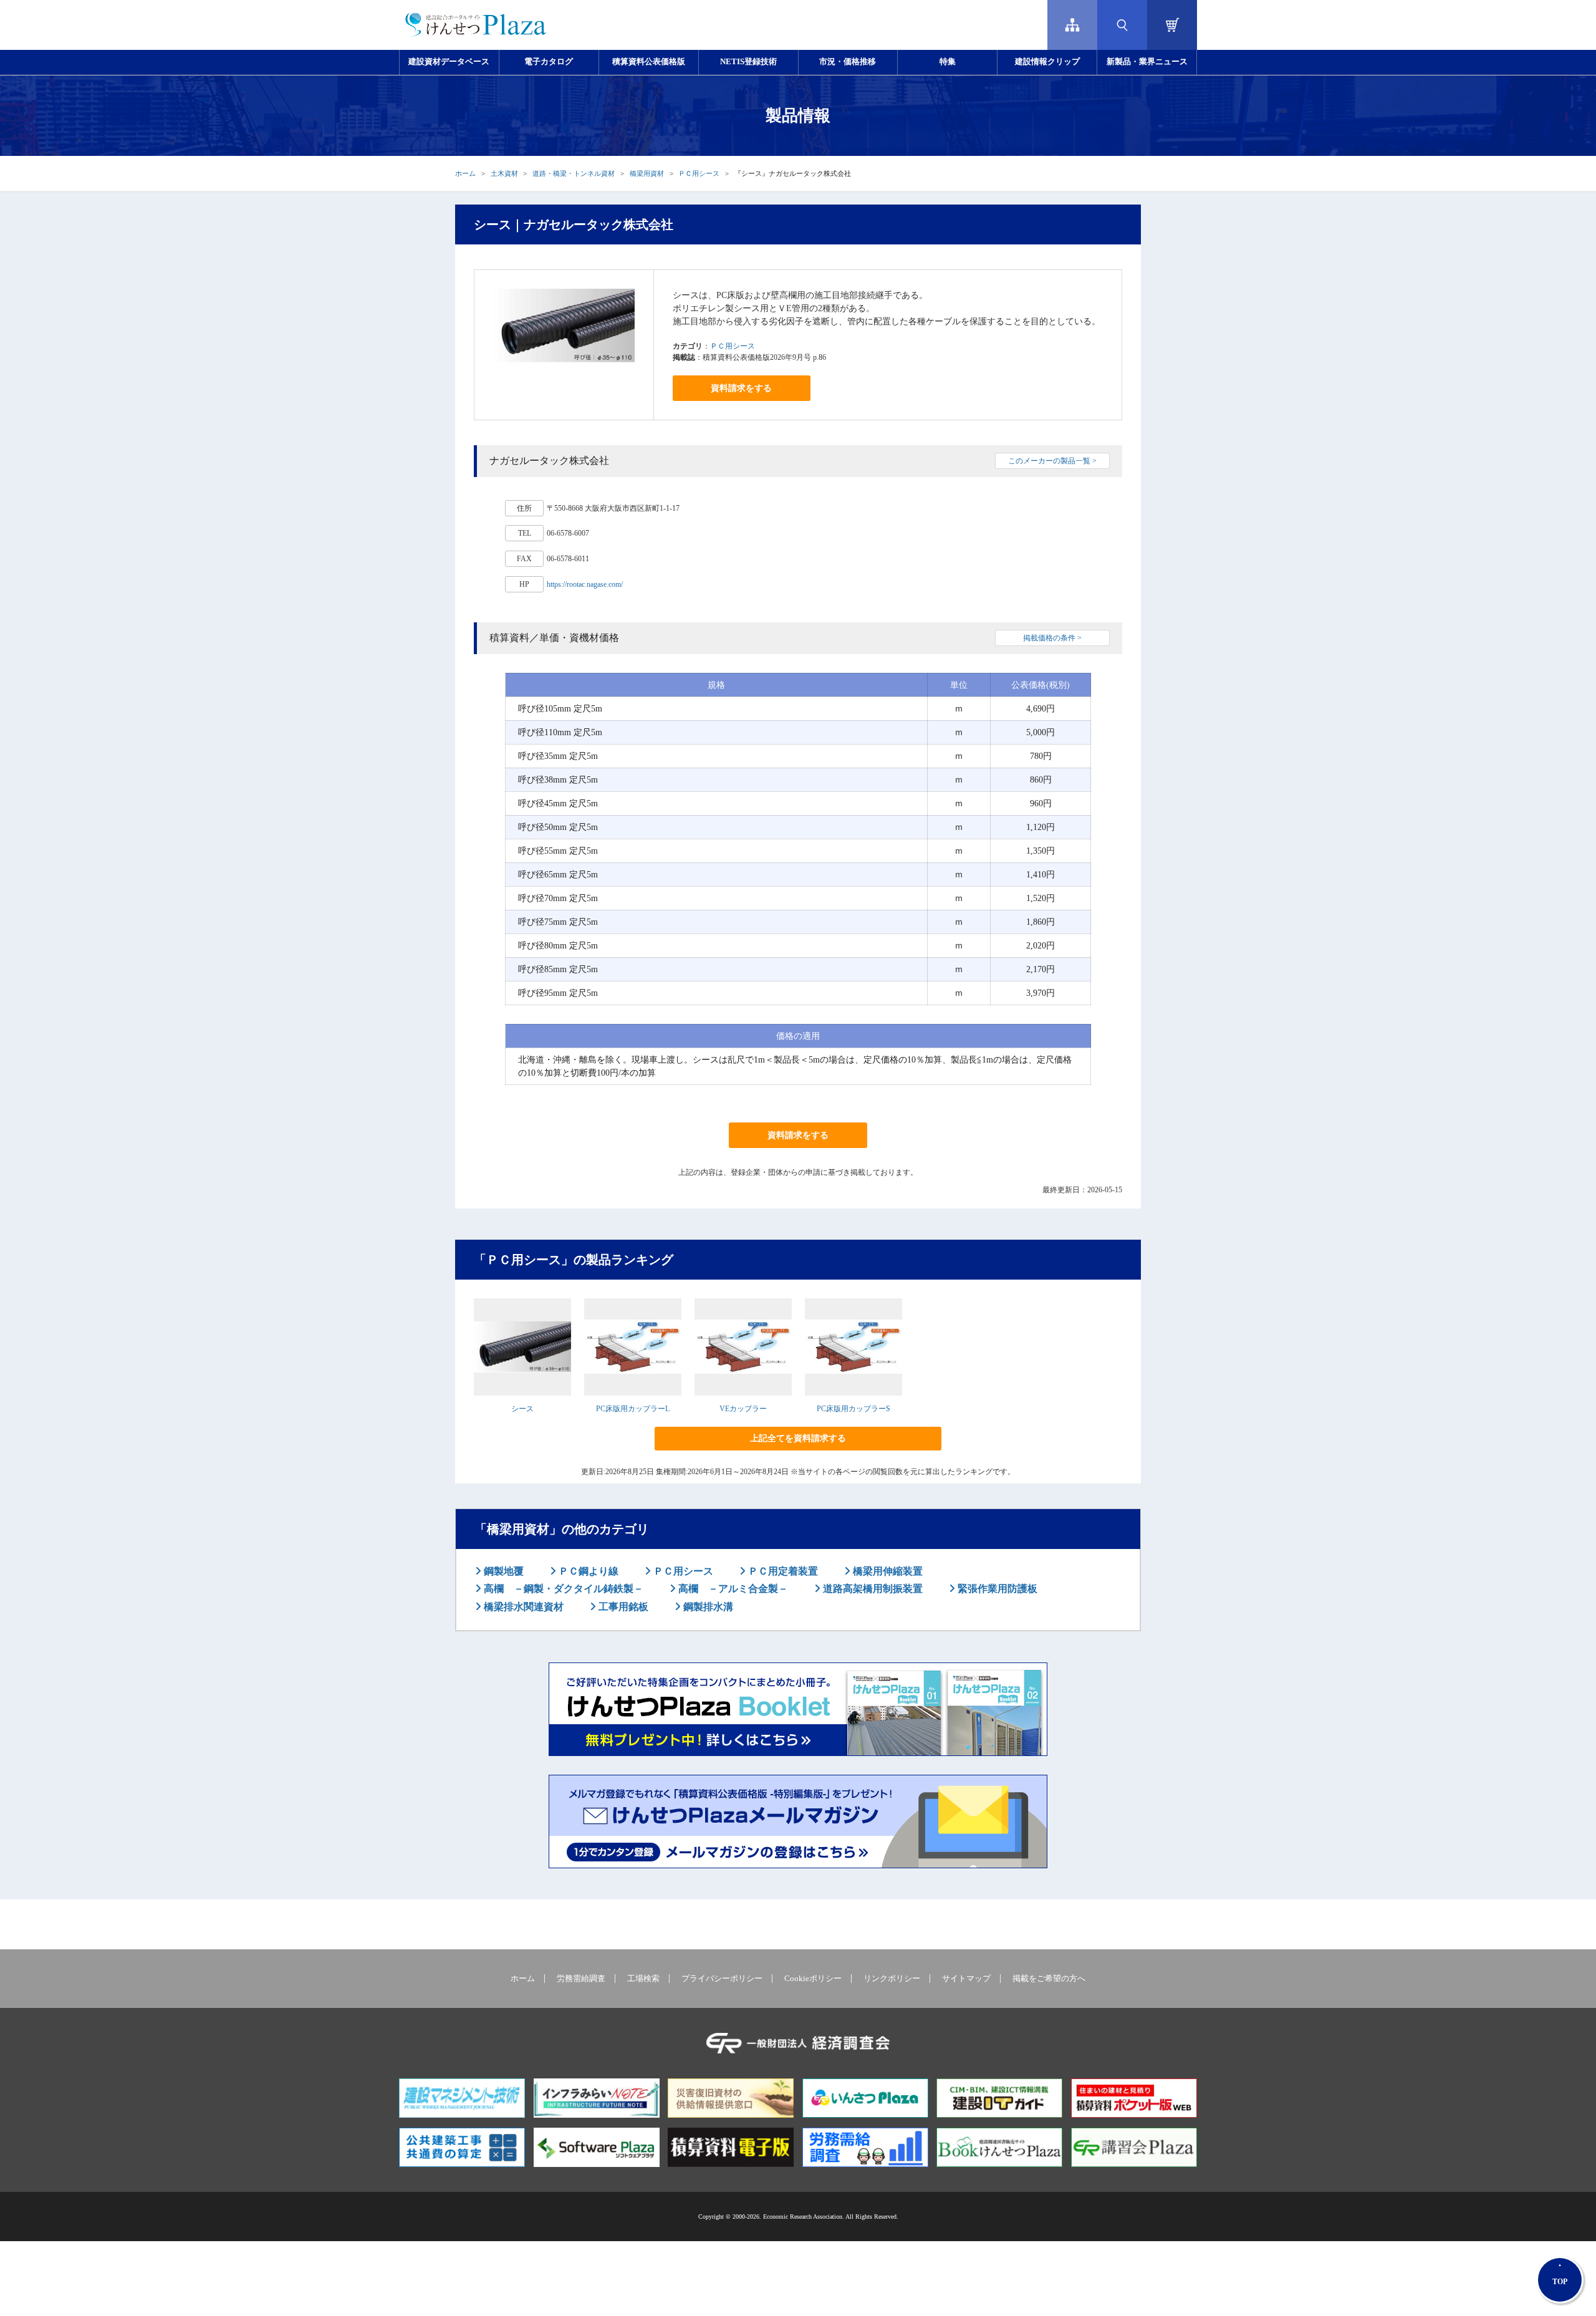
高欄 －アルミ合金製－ (732, 1589)
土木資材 (504, 173)
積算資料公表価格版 (649, 62)
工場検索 (643, 1979)
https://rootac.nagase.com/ (585, 584)
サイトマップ (966, 1979)
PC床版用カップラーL (633, 1409)
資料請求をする (741, 388)
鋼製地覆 (502, 1571)
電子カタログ (549, 62)
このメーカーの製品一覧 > (1052, 461)
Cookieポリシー (813, 1979)
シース (522, 1409)
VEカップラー (743, 1409)
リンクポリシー (892, 1979)
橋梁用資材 (647, 173)
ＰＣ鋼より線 (587, 1571)
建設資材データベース (449, 62)
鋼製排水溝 (707, 1607)
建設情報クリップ (1047, 62)
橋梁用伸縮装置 (887, 1571)
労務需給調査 (581, 1979)
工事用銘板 (622, 1607)
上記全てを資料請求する (798, 1438)
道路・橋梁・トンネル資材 (574, 173)
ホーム (465, 173)
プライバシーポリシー (722, 1979)
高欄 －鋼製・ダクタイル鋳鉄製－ (562, 1589)
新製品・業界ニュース (1147, 62)
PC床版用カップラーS (853, 1409)
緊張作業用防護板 (996, 1589)
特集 (948, 62)
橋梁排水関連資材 (522, 1607)
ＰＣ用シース (699, 173)
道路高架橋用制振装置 (872, 1589)
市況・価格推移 (848, 62)
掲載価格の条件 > (1052, 638)
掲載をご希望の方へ (1049, 1979)
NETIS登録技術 (748, 62)
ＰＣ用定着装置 (782, 1571)
